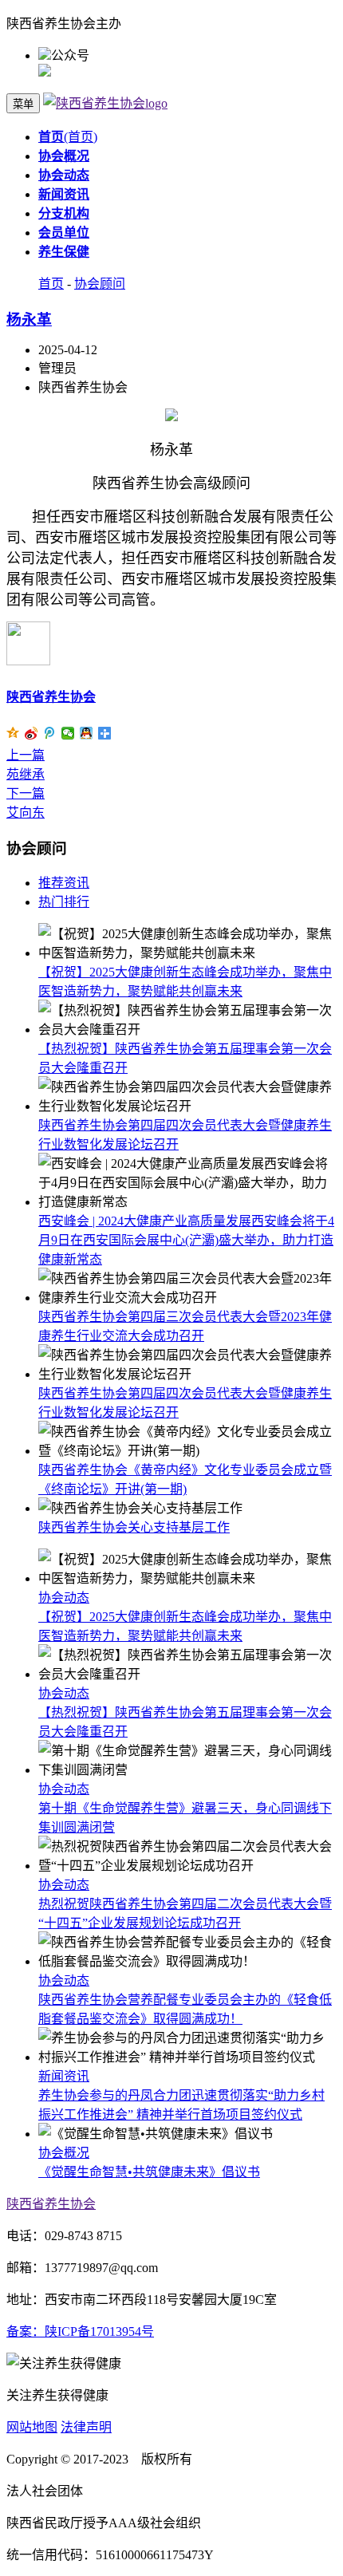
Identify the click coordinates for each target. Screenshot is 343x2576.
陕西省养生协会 (51, 697)
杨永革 (29, 320)
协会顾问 (100, 284)
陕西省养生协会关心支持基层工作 (134, 1527)
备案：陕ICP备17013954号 (80, 2331)
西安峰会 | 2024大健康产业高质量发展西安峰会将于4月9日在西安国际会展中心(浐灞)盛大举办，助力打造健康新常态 (186, 1240)
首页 (51, 284)
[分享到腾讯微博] (50, 733)
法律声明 (86, 2427)
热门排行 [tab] (64, 902)
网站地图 (32, 2427)
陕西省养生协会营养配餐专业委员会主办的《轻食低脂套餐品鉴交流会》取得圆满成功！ (185, 2000)
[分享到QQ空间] (13, 733)
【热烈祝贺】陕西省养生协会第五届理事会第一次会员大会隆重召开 (185, 1712)
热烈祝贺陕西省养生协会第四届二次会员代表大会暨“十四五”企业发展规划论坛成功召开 (185, 1904)
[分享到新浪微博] (32, 733)
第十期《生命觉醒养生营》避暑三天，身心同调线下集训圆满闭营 (185, 1808)
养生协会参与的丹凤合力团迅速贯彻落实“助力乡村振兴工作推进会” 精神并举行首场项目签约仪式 (181, 2095)
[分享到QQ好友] (87, 733)
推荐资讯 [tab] (64, 883)
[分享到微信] (68, 733)
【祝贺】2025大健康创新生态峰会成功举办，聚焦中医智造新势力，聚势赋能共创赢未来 (185, 1617)
